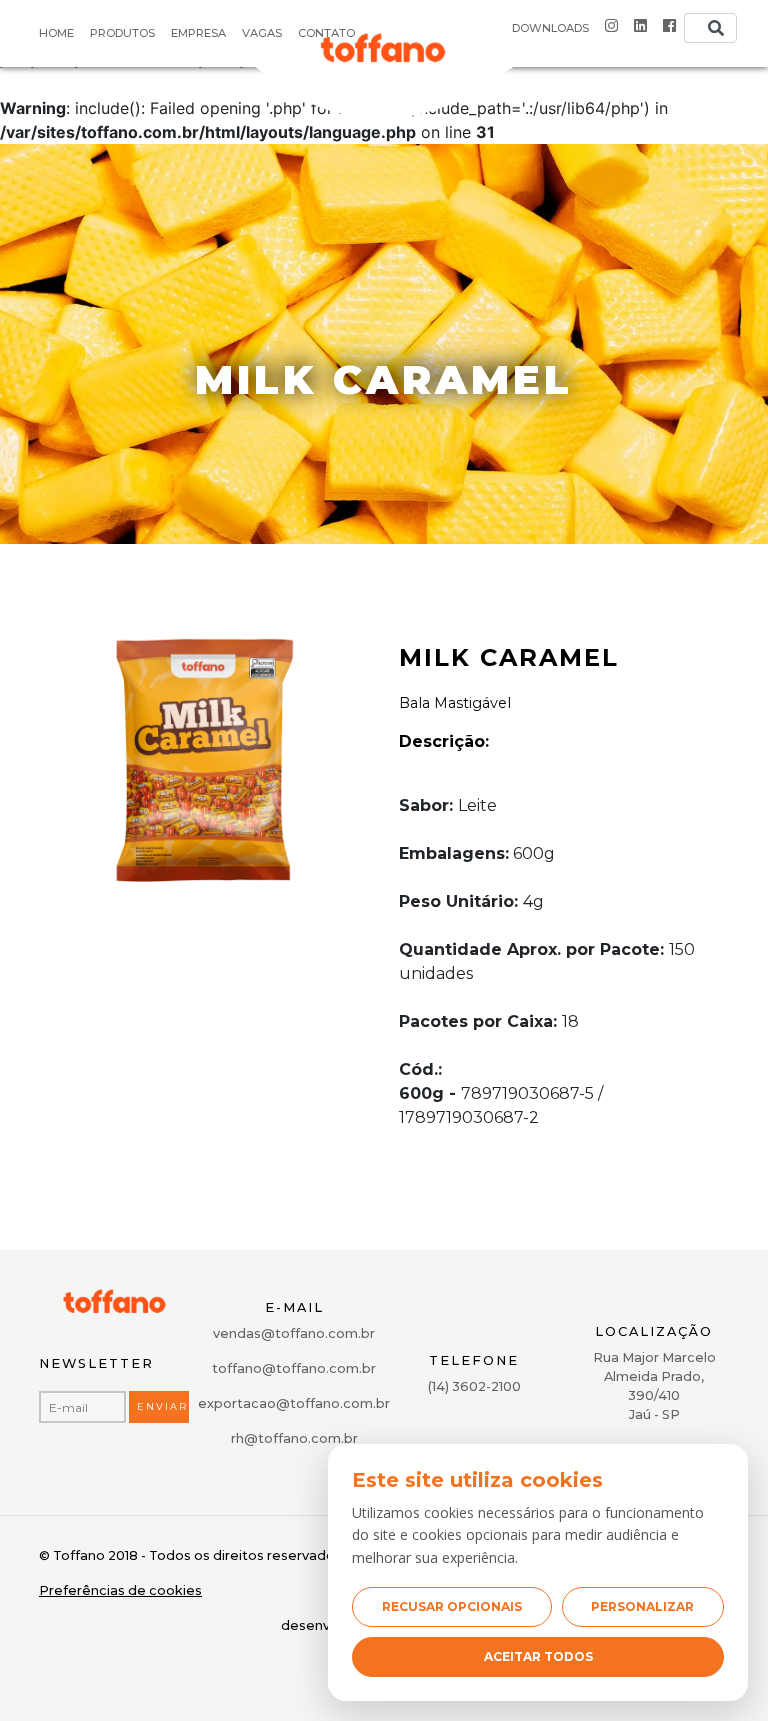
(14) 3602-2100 (474, 1386)
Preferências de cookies (120, 1590)
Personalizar (642, 1606)
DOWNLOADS (550, 28)
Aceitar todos (538, 1656)
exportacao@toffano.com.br (294, 1403)
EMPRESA (198, 33)
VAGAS (262, 33)
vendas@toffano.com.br (294, 1333)
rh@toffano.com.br (294, 1438)
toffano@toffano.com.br (294, 1368)
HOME (56, 33)
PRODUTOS (122, 33)
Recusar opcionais (452, 1606)
